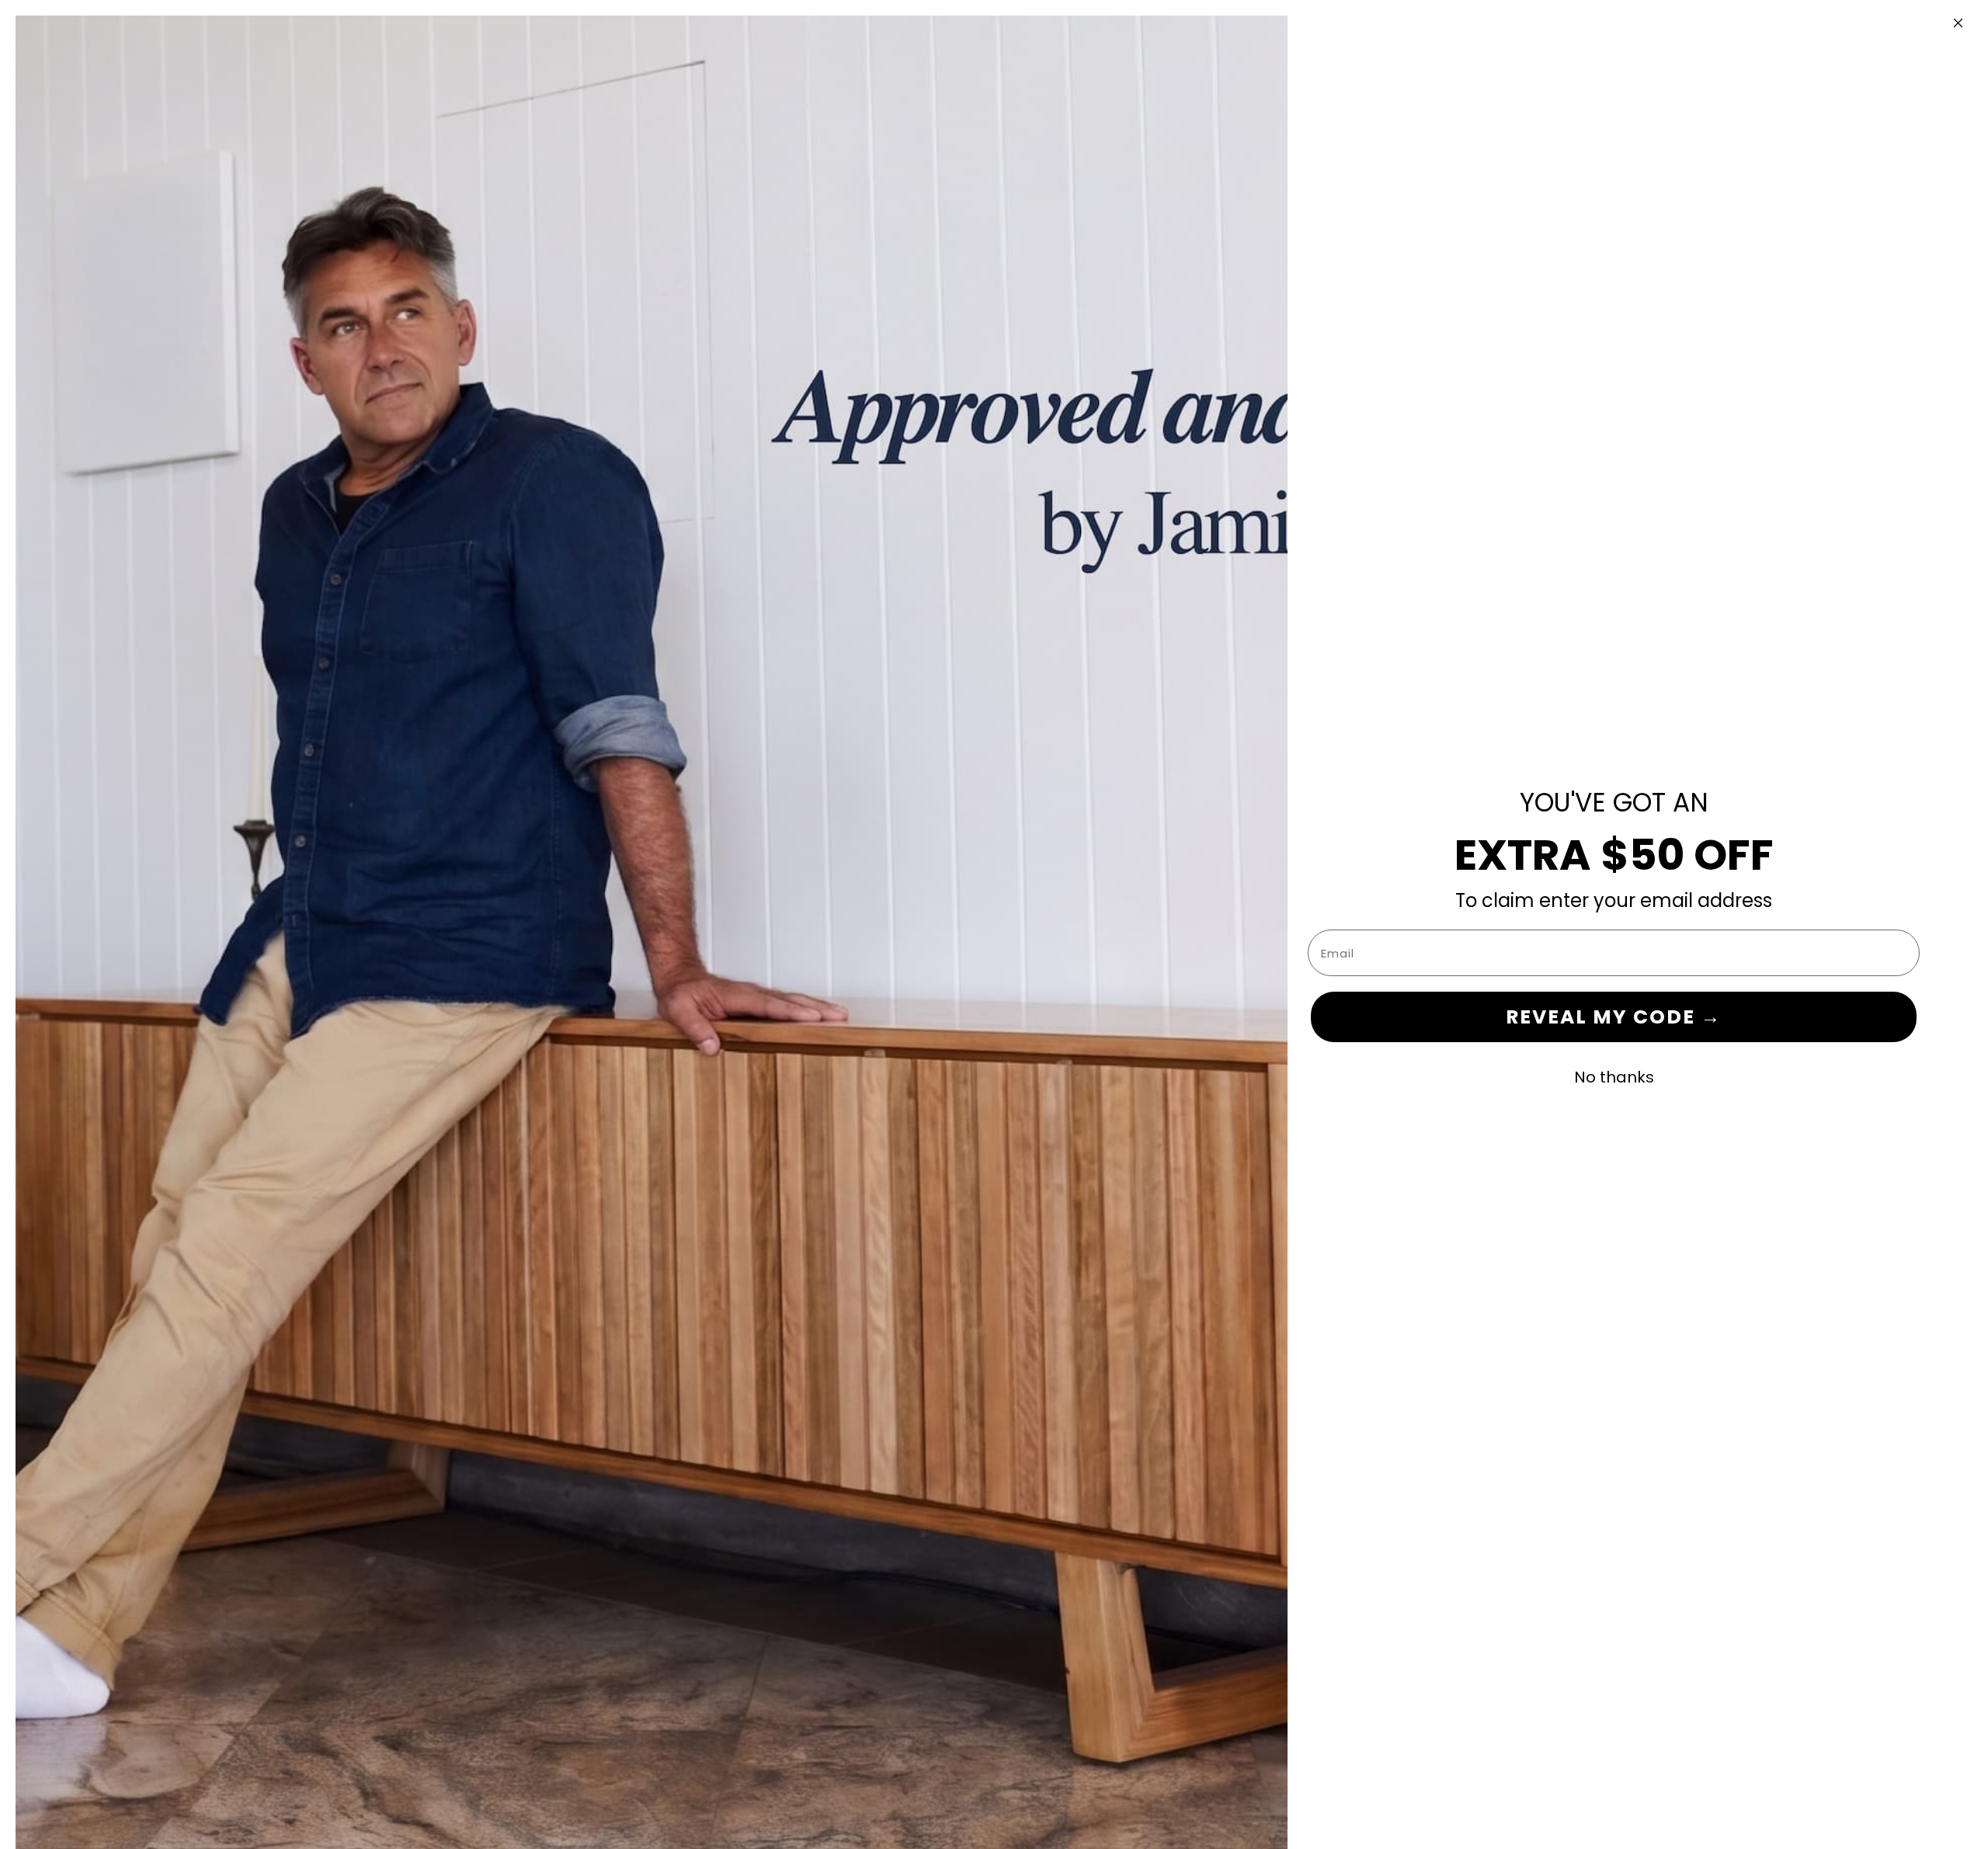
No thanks (1614, 1077)
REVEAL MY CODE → (1614, 1017)
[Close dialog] (1958, 23)
